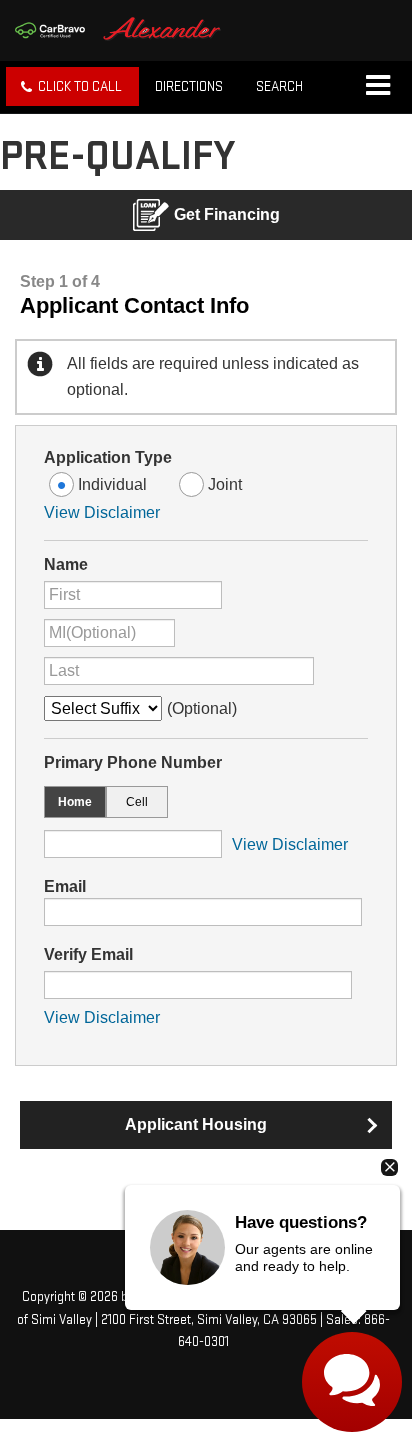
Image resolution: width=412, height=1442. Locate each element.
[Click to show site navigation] (377, 87)
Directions (189, 86)
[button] (72, 86)
